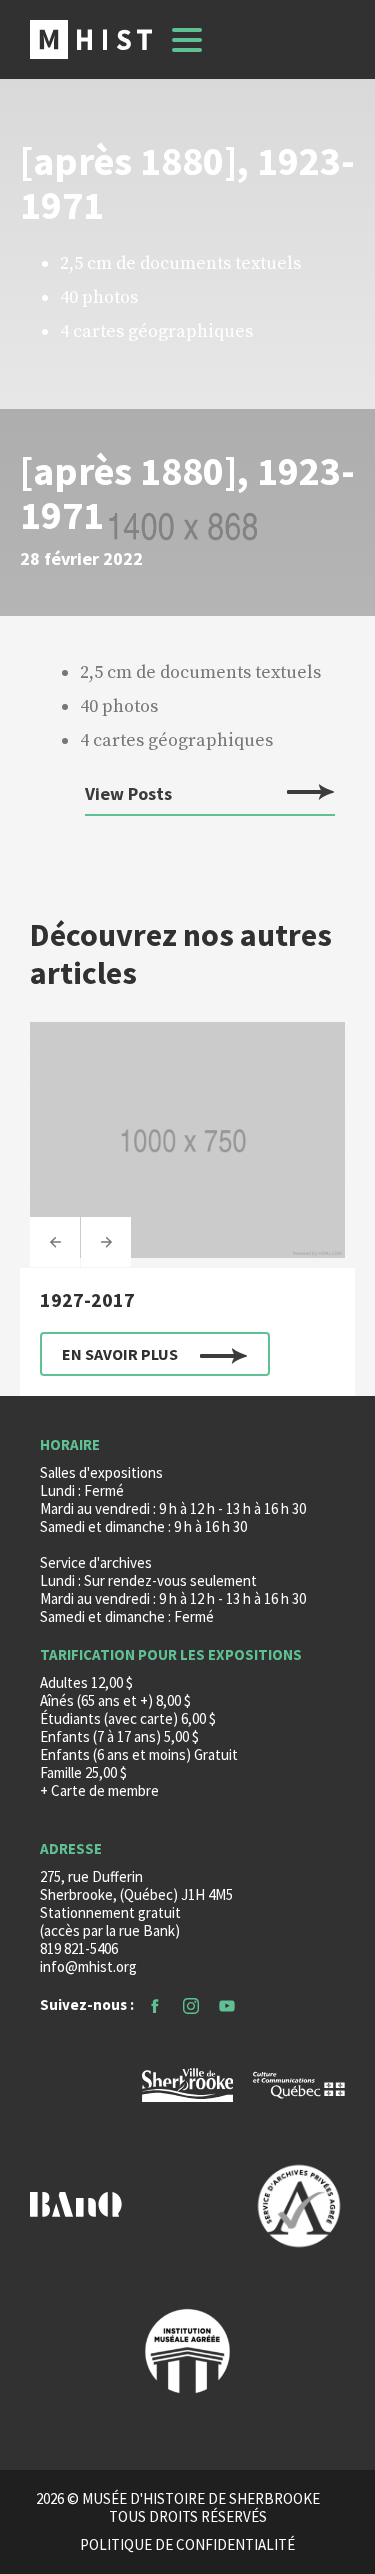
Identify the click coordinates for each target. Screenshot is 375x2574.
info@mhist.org (88, 1966)
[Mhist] (91, 39)
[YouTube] (227, 2004)
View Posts (128, 794)
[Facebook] (155, 2004)
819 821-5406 (79, 1948)
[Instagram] (191, 2004)
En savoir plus (120, 1354)
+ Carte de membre (99, 1790)
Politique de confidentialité (187, 2545)
